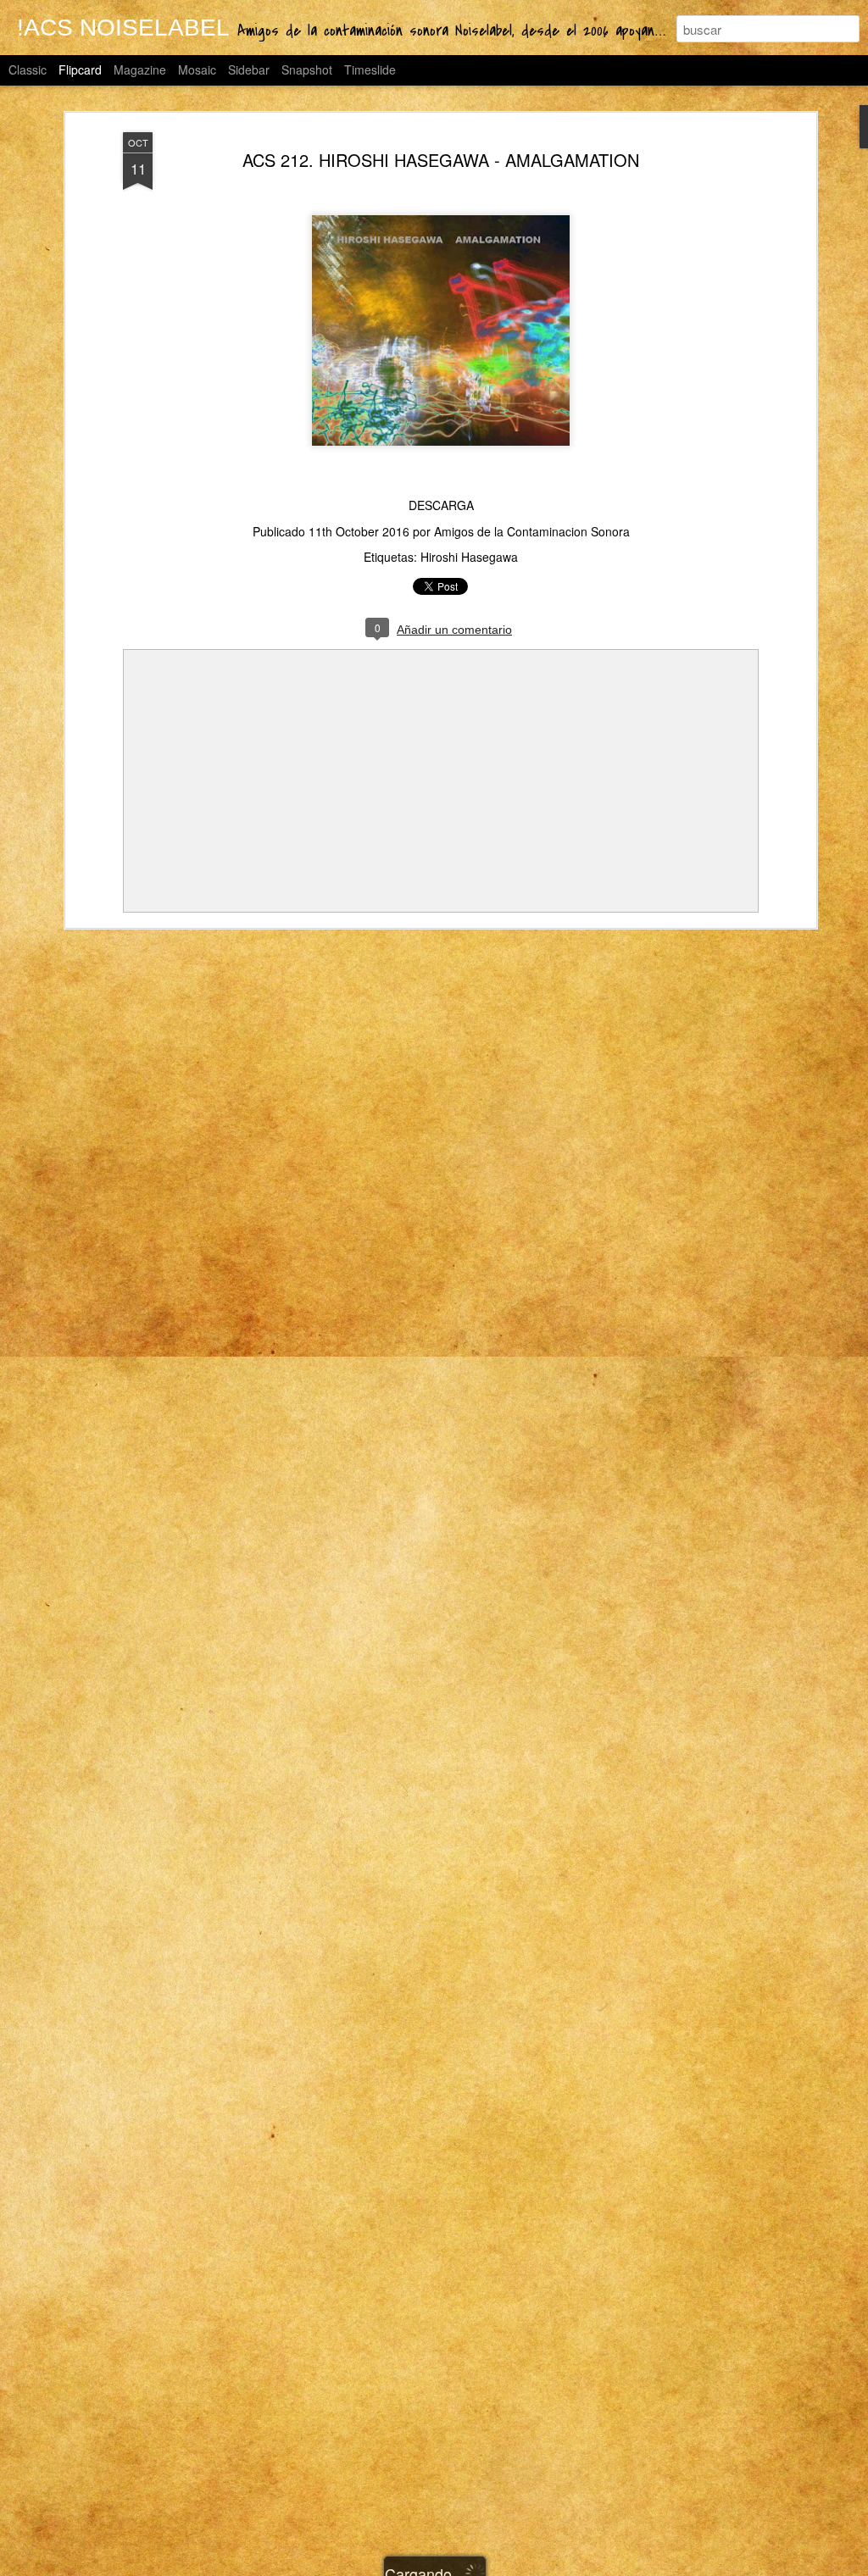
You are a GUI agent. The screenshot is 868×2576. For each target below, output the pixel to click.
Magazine (140, 69)
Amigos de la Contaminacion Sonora (532, 531)
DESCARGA (441, 505)
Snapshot (307, 69)
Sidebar (249, 69)
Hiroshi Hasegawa (469, 557)
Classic (28, 69)
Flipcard (80, 69)
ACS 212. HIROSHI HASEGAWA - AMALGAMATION (441, 160)
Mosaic (197, 69)
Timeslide (370, 69)
